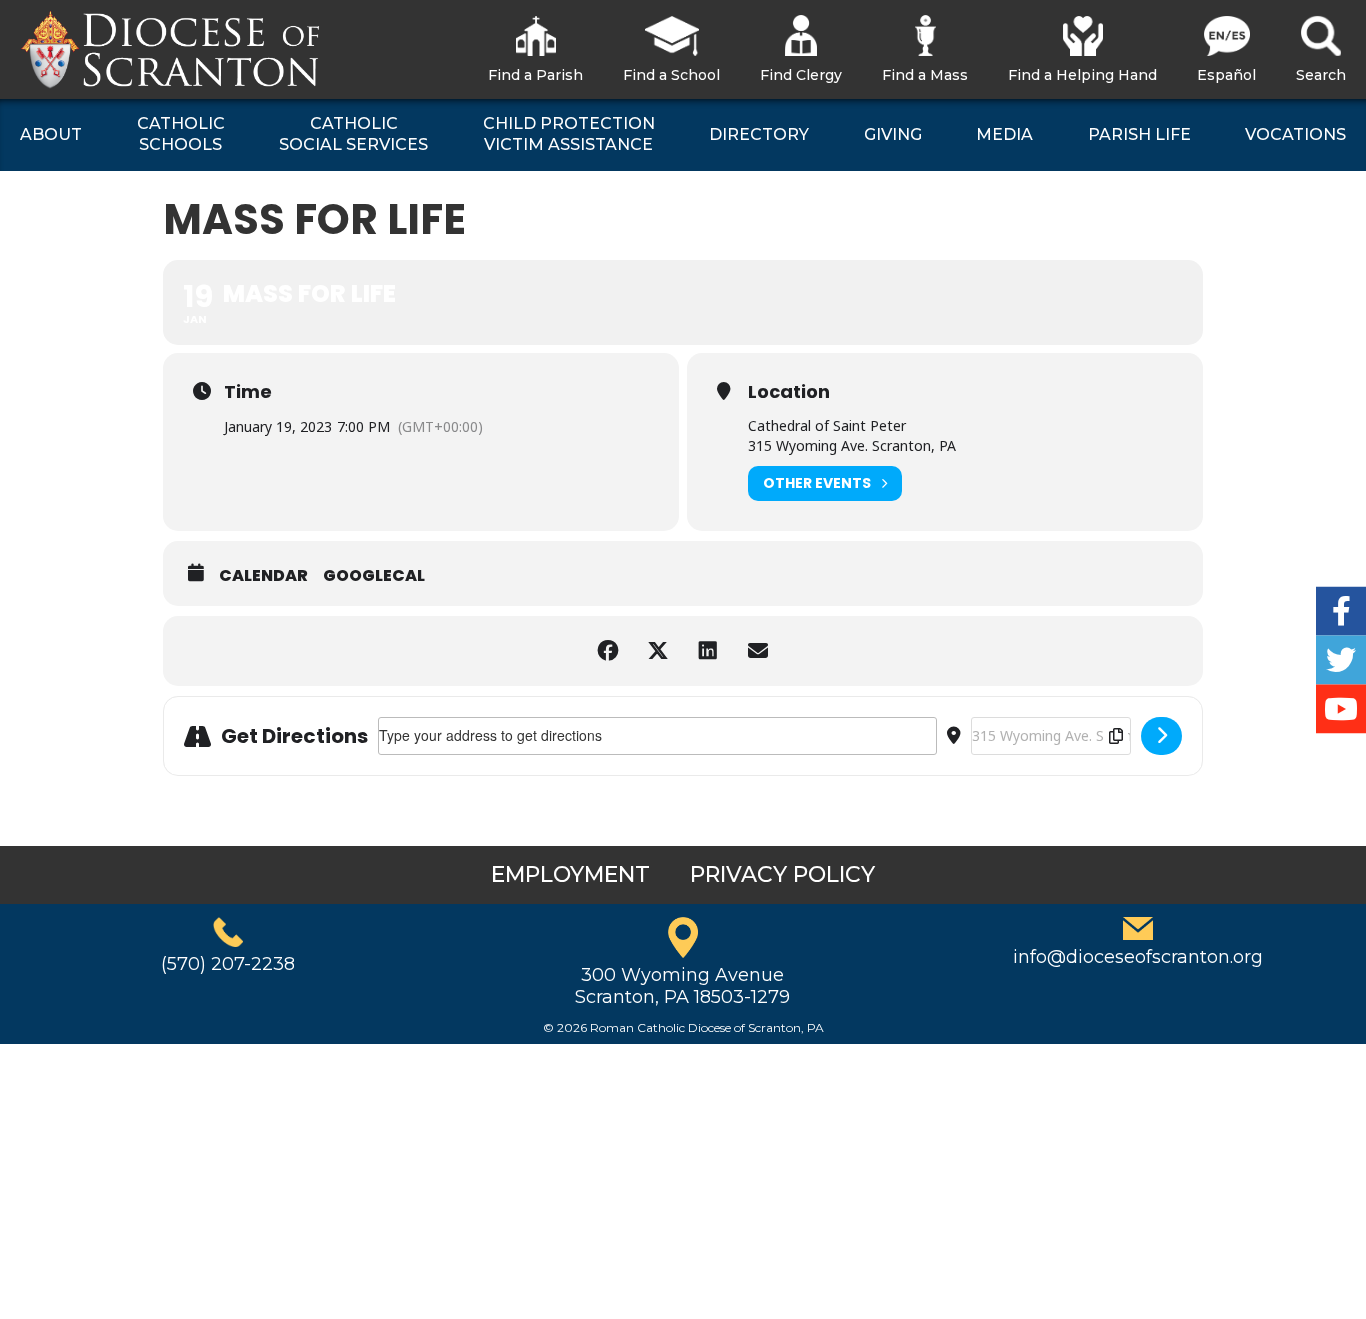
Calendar (263, 576)
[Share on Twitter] (658, 651)
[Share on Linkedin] (708, 651)
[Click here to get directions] (1161, 736)
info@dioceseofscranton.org (1138, 957)
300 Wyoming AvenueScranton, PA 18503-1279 (682, 986)
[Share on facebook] (608, 651)
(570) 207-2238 (228, 964)
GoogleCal (374, 576)
